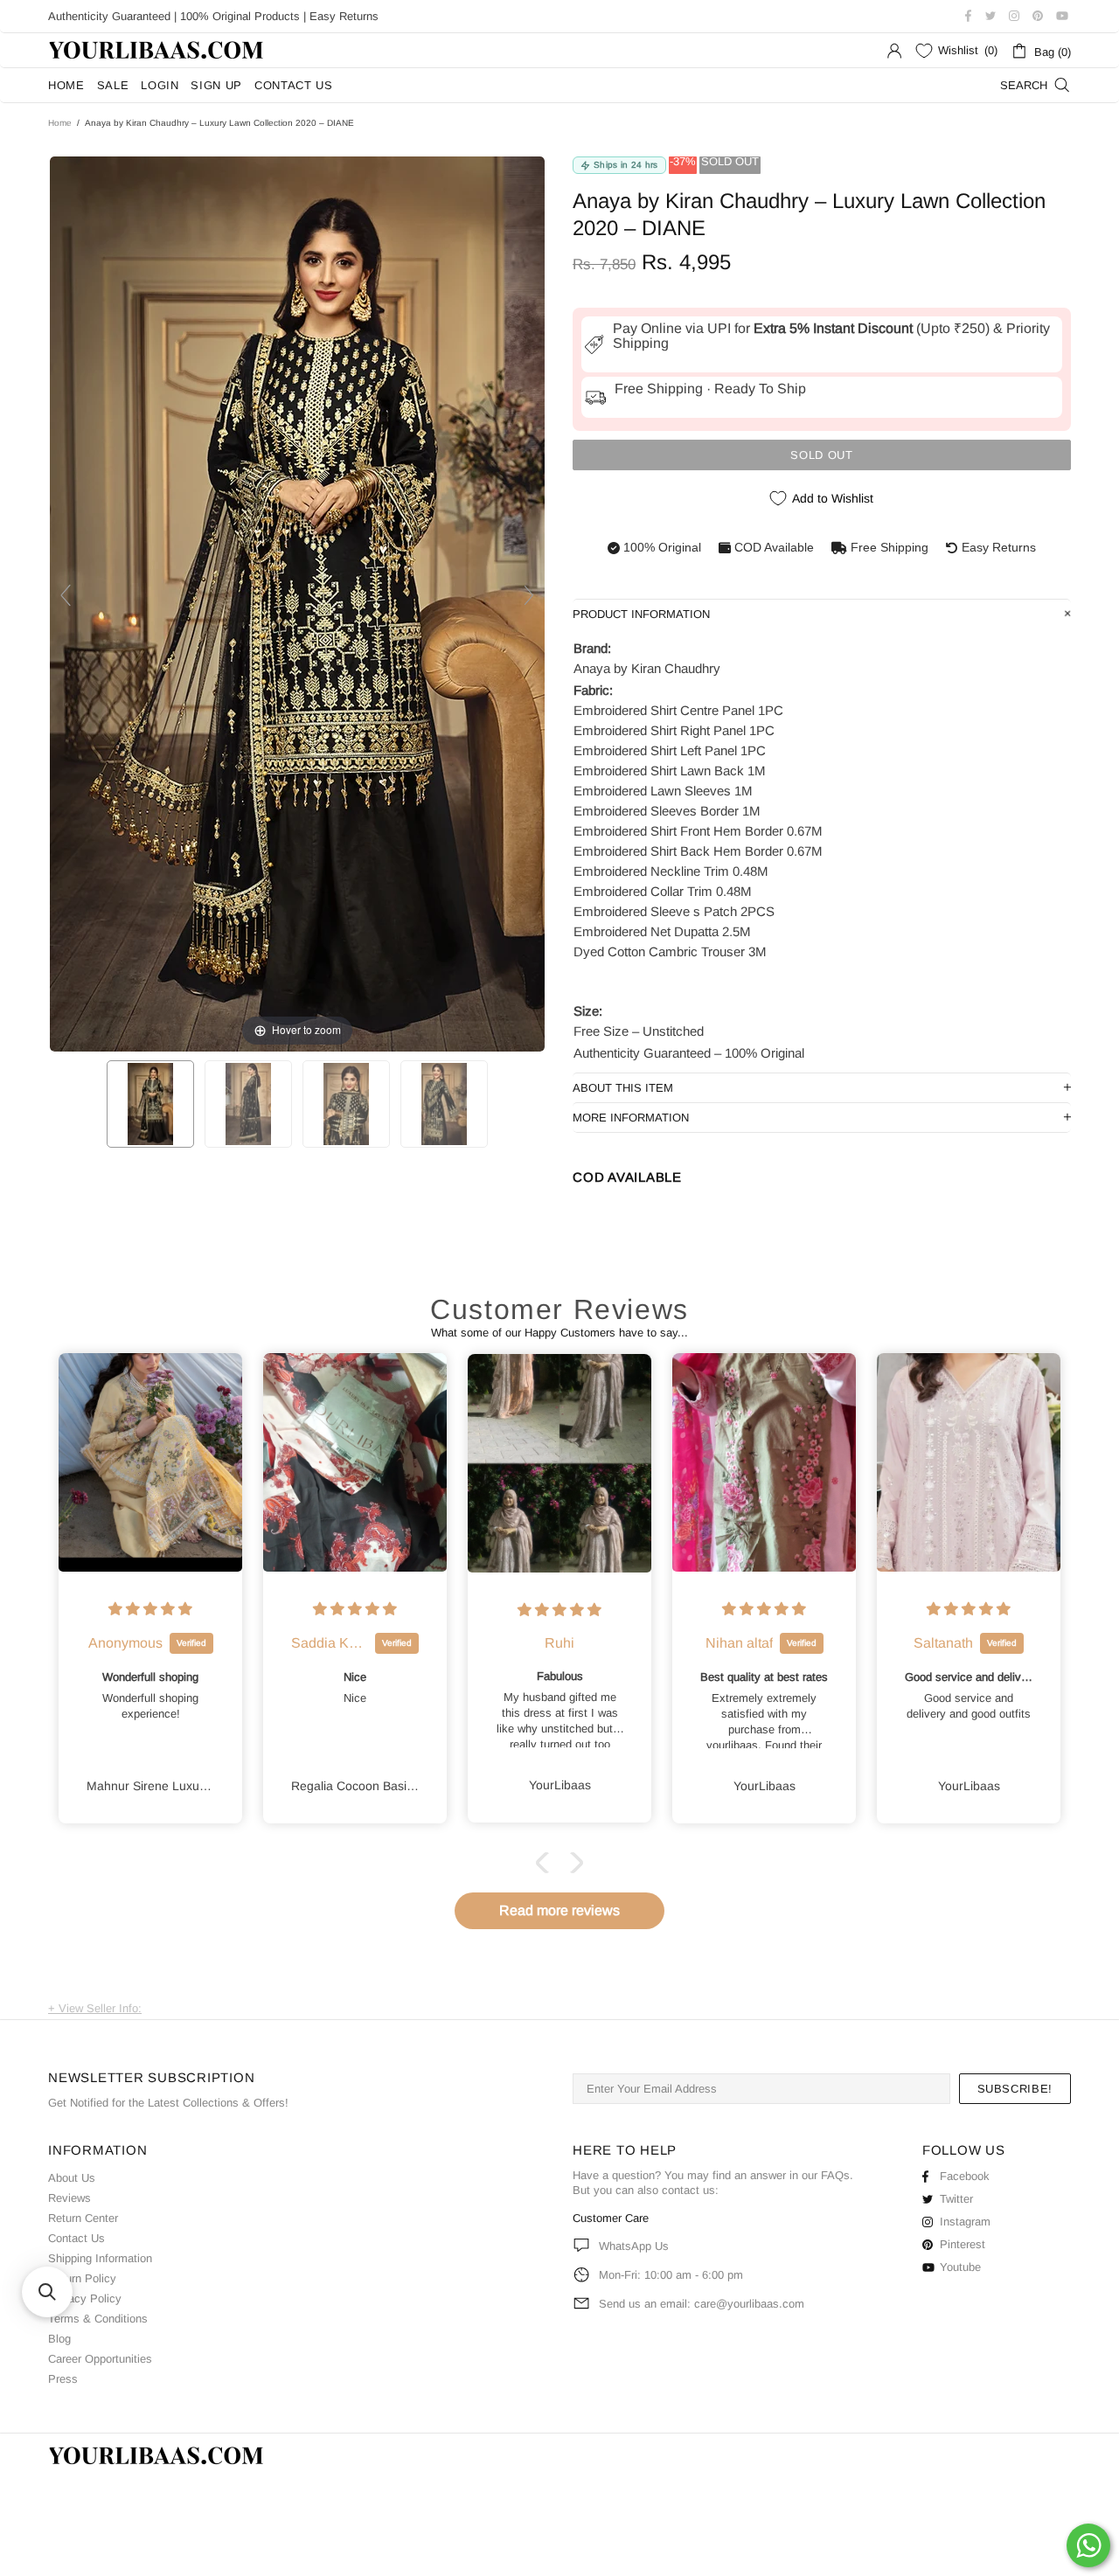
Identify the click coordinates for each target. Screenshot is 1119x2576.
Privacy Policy (85, 2298)
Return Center (83, 2218)
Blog (59, 2339)
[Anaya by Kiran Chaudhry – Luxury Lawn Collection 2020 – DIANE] (150, 1104)
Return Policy (82, 2278)
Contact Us (76, 2238)
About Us (72, 2178)
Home (60, 123)
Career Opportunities (100, 2359)
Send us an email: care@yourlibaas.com (702, 2304)
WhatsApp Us (634, 2246)
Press (63, 2379)
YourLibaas (157, 50)
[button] (546, 1863)
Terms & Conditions (98, 2319)
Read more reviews (559, 1910)
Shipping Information (100, 2258)
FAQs (835, 2175)
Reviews (70, 2198)
